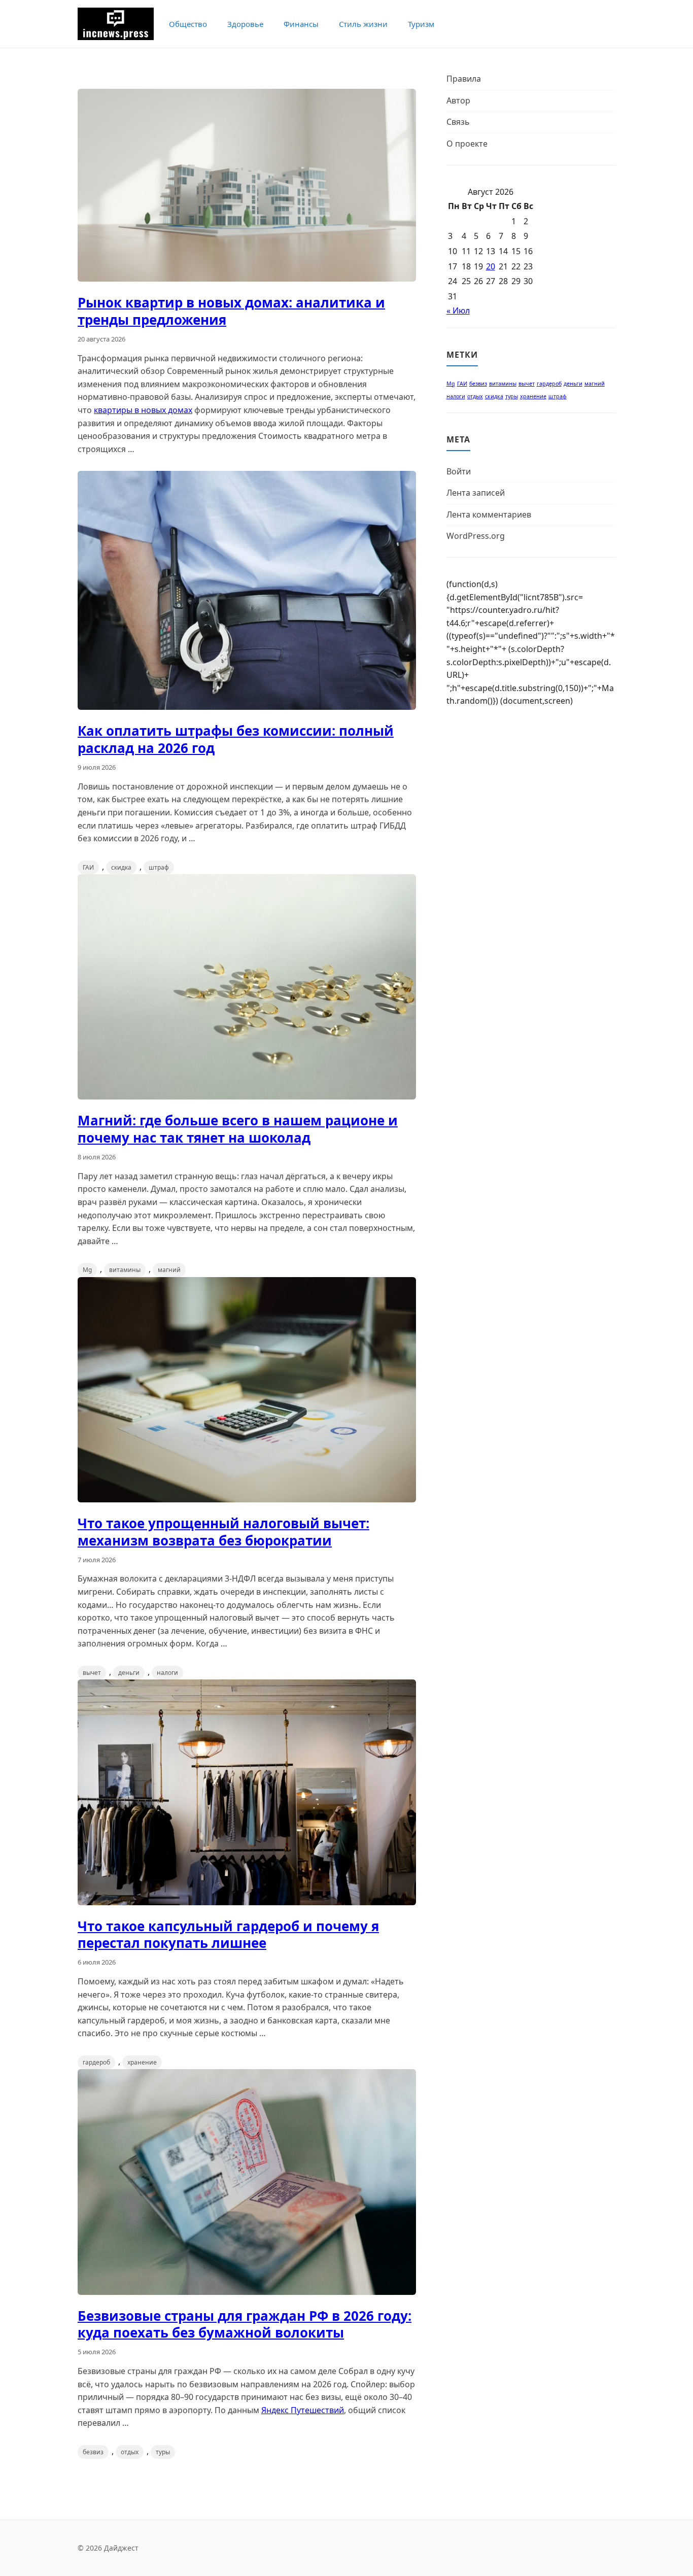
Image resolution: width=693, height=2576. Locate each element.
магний (169, 1270)
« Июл (458, 311)
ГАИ (88, 867)
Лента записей (476, 493)
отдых (130, 2452)
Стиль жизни (363, 24)
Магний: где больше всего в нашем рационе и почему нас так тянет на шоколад (238, 1129)
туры (163, 2452)
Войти (459, 471)
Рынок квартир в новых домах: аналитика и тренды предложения (231, 311)
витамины (125, 1270)
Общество (188, 24)
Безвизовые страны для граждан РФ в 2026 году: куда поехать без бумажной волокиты (245, 2324)
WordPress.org (476, 536)
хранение (142, 2062)
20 (491, 266)
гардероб (96, 2062)
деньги (129, 1673)
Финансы (301, 24)
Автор (458, 100)
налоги (167, 1673)
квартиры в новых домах (143, 410)
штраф (159, 867)
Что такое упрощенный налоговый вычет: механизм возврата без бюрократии (223, 1532)
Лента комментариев (489, 514)
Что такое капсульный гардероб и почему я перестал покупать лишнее (228, 1935)
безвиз (93, 2452)
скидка (121, 867)
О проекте (467, 144)
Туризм (421, 24)
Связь (458, 122)
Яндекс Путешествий (303, 2410)
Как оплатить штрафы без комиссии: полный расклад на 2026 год (236, 739)
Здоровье (245, 24)
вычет (92, 1673)
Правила (464, 79)
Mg (87, 1270)
